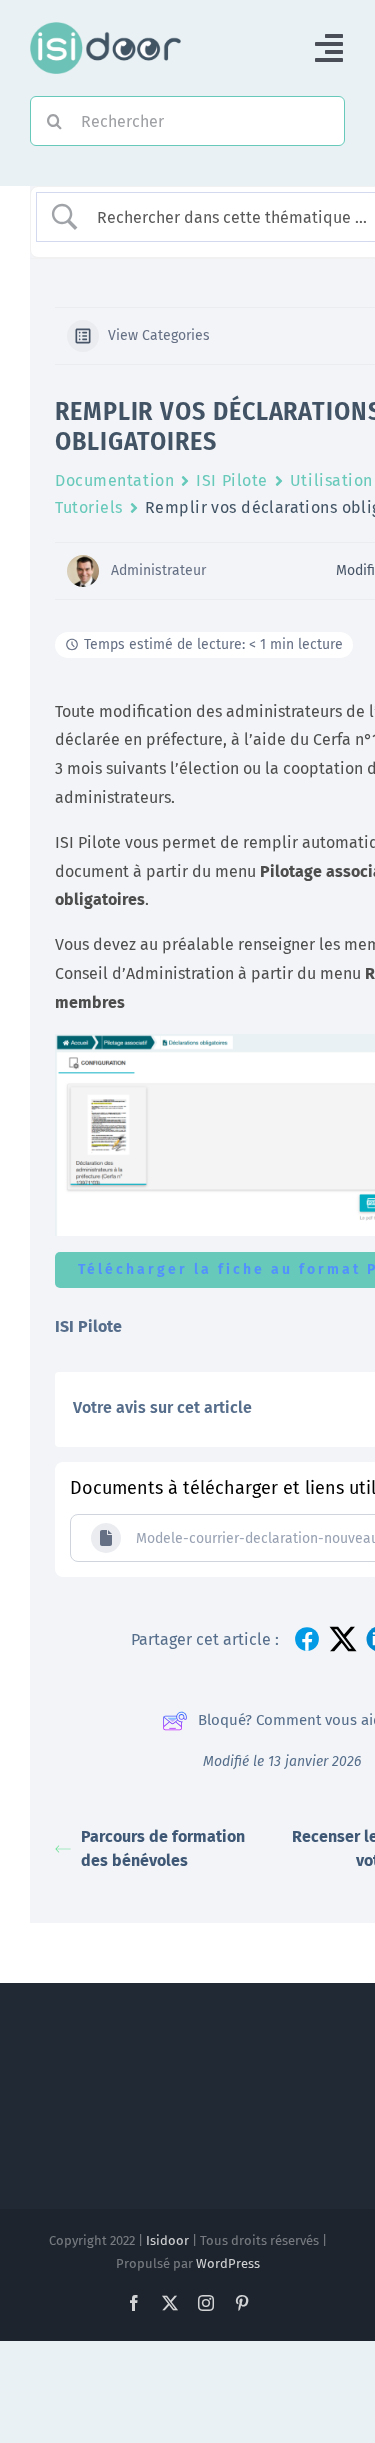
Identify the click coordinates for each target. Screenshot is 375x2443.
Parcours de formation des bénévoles (163, 1848)
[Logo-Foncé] (105, 29)
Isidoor (167, 2240)
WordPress (228, 2263)
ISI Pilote (232, 480)
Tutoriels (89, 507)
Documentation (114, 480)
